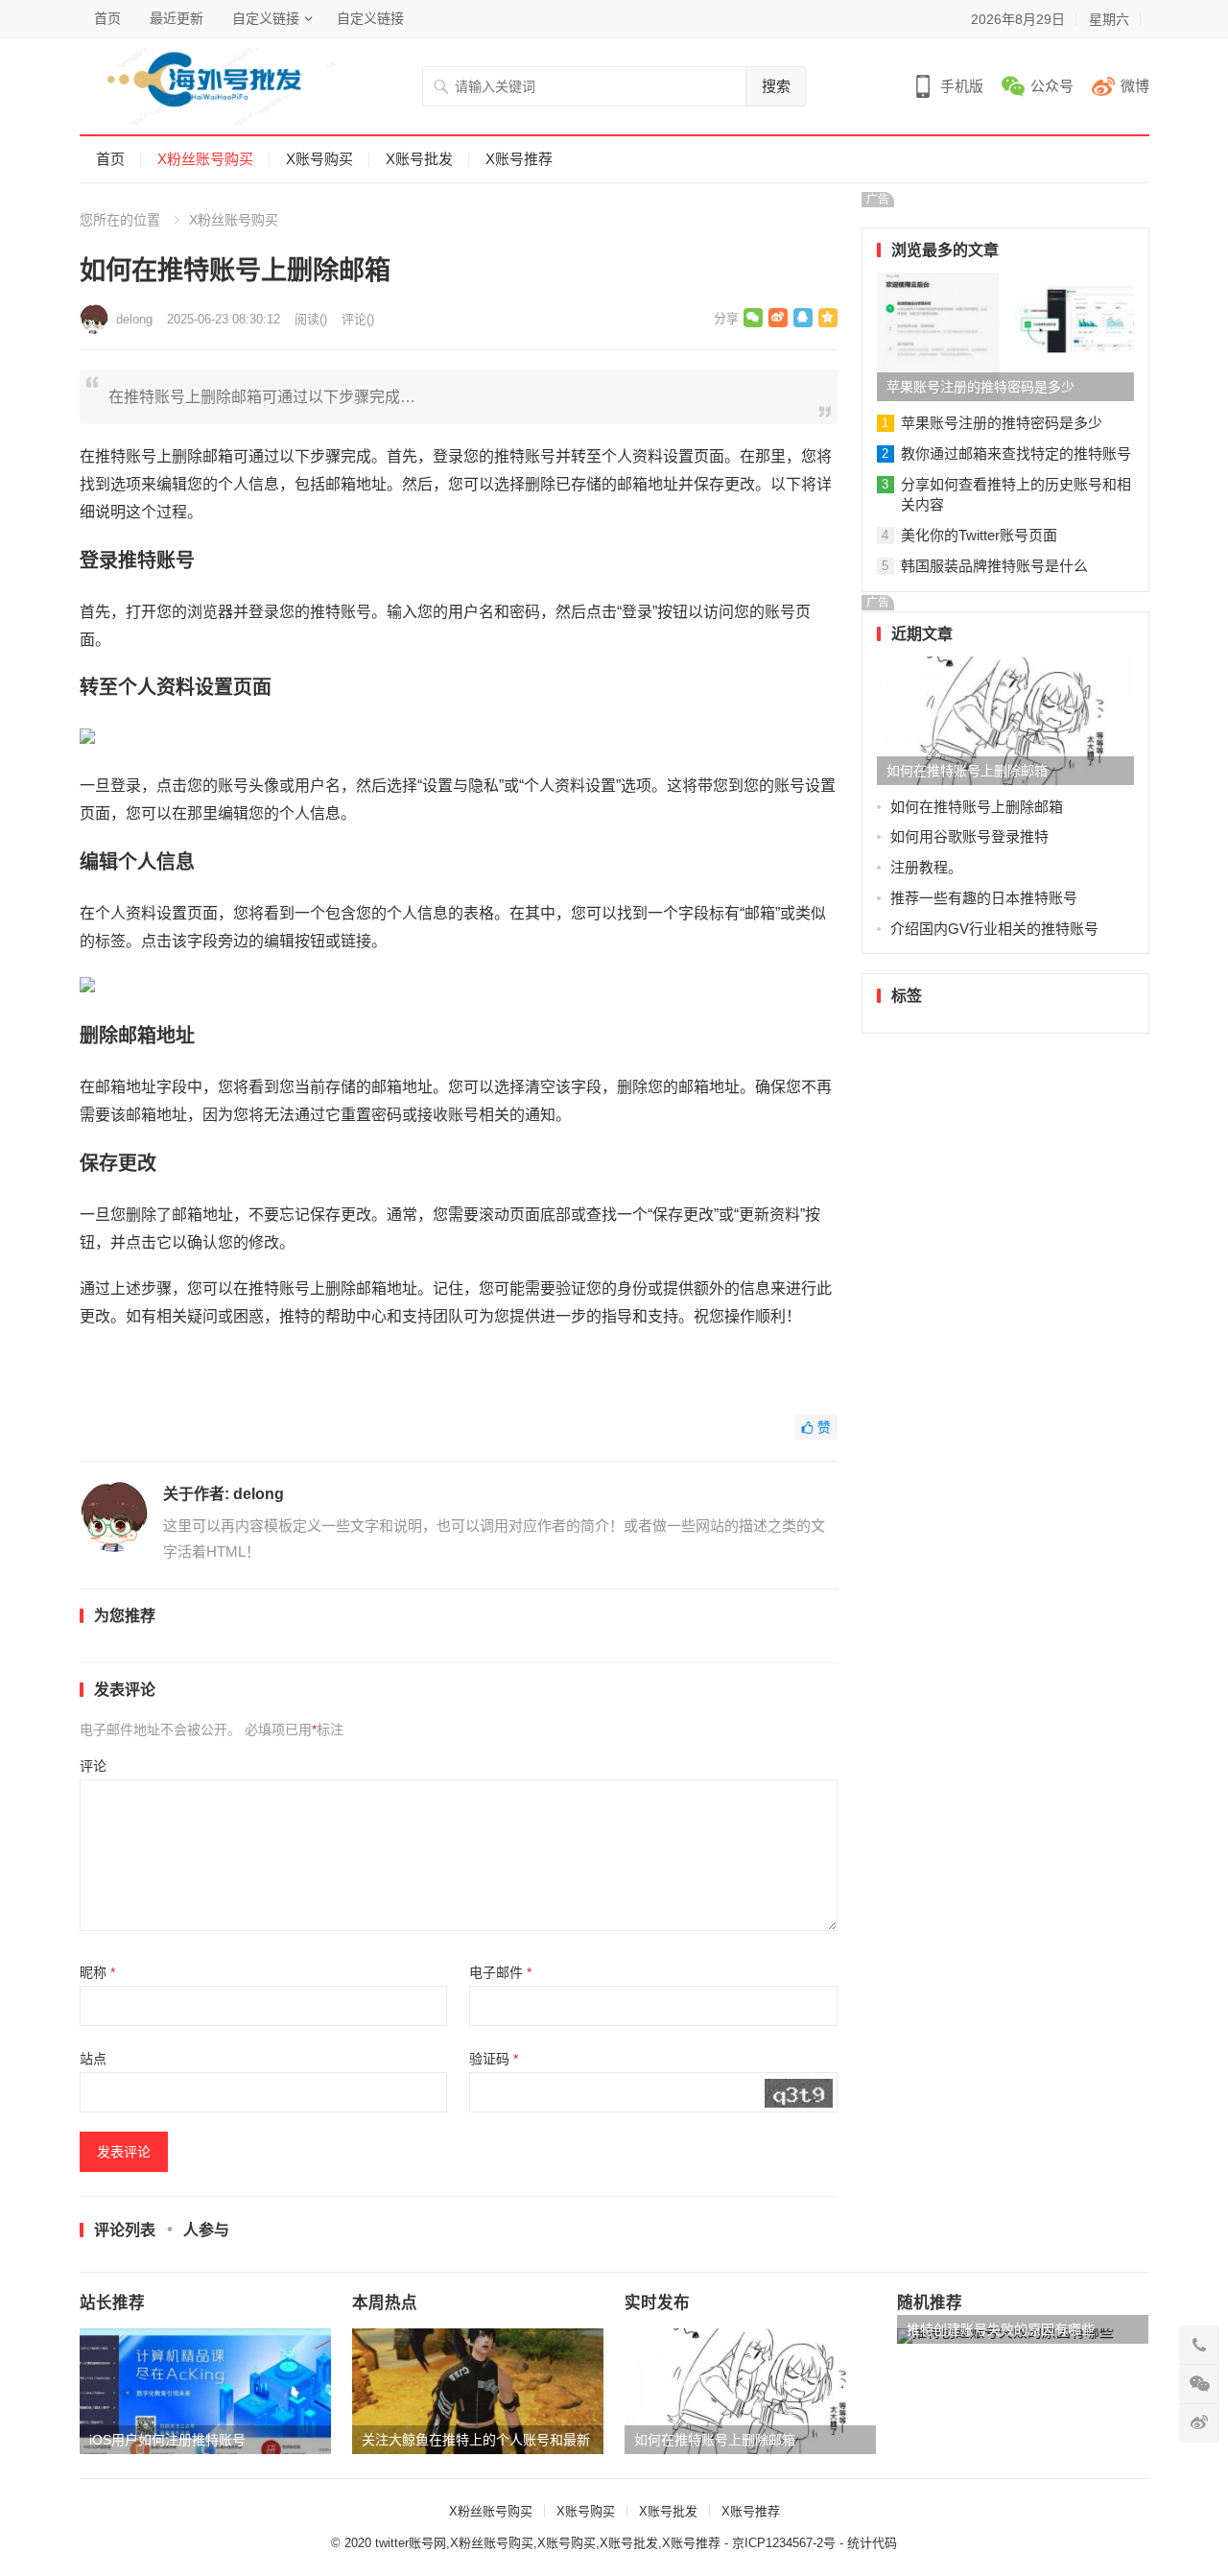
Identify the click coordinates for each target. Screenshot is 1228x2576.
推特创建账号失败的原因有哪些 (1001, 2329)
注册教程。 (926, 867)
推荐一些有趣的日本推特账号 (984, 898)
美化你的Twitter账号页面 (979, 535)
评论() (358, 319)
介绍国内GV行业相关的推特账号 (994, 929)
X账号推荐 (519, 159)
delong (134, 319)
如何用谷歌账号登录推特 (969, 836)
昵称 (97, 1972)
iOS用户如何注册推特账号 (167, 2440)
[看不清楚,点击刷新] (799, 2093)
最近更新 (177, 18)
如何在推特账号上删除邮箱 (967, 771)
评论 (93, 1766)
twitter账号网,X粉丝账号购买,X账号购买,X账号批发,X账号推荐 (548, 2543)
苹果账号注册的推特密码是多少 (980, 387)
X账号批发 (419, 159)
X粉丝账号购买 (205, 159)
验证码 (494, 2059)
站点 (93, 2059)
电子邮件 (500, 1972)
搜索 (776, 86)
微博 (1135, 86)
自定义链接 (266, 18)
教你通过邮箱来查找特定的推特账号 (1016, 453)
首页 (107, 18)
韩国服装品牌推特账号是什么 (994, 566)
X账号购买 (319, 159)
